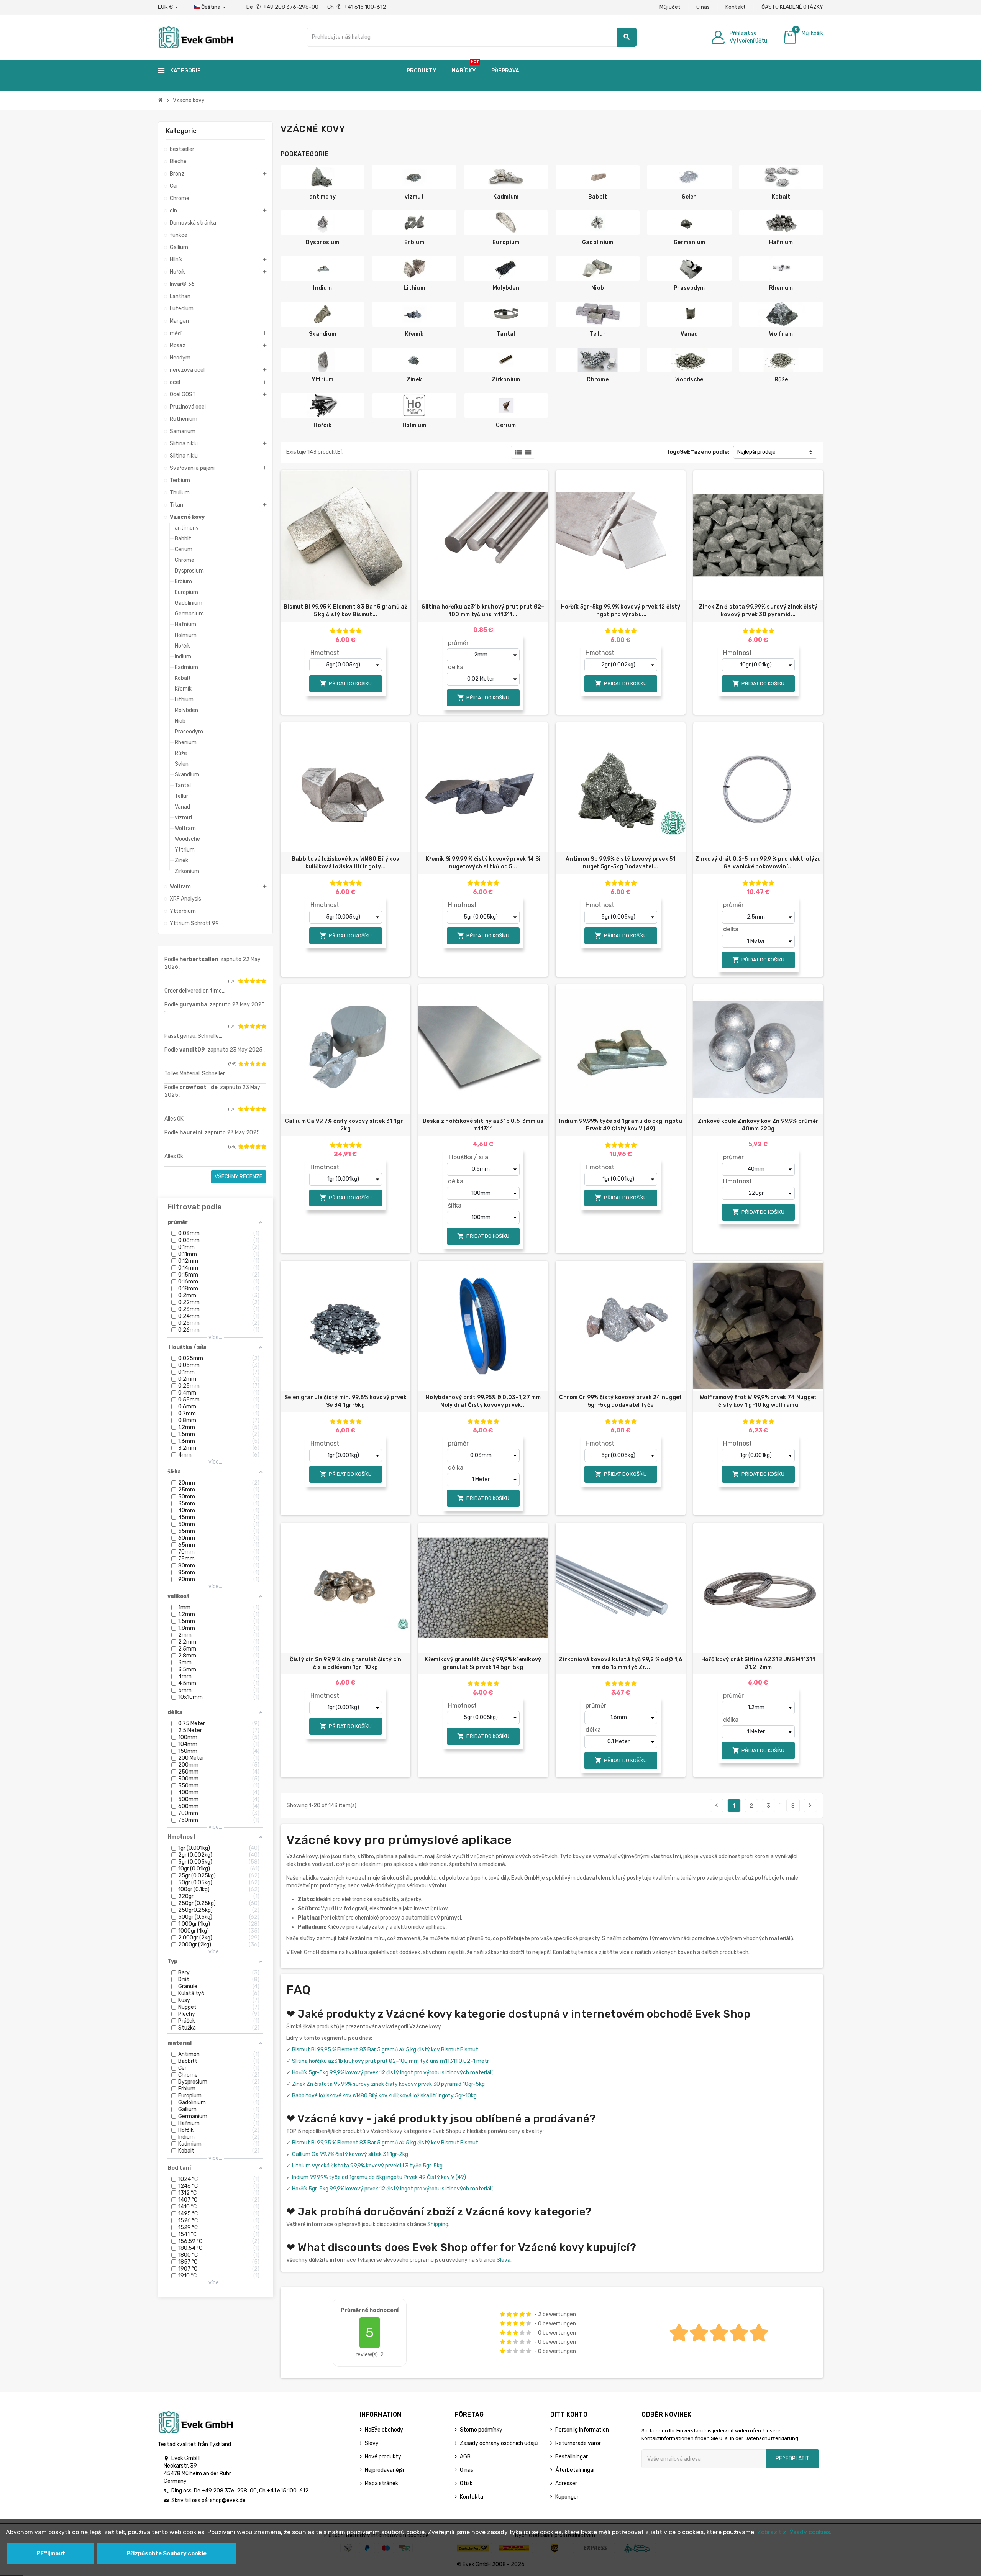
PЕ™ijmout (51, 2554)
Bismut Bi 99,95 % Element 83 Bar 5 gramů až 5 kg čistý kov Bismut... (345, 611)
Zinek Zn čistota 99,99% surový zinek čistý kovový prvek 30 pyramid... (758, 611)
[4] (258, 981)
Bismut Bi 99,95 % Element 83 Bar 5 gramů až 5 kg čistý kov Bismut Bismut (385, 2050)
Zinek (414, 380)
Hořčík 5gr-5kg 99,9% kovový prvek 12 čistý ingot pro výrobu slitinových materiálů (393, 2073)
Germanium (690, 242)
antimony (322, 197)
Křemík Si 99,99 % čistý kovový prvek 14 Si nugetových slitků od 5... (483, 863)
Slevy (372, 2443)
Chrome (598, 380)
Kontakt (736, 7)
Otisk (466, 2483)
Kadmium (506, 197)
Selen (689, 197)
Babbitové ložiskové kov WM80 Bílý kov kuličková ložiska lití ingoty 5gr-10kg (384, 2096)
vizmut (414, 197)
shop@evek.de (228, 2500)
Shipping (438, 2224)
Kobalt (781, 197)
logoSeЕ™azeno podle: (699, 452)
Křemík (414, 334)
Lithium (414, 288)
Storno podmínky (481, 2430)
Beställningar (572, 2457)
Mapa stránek (381, 2483)
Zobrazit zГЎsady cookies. (794, 2532)
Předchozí (717, 1805)
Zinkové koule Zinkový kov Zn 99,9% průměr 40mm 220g (758, 1125)
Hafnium (781, 242)
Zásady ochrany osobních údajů (499, 2443)
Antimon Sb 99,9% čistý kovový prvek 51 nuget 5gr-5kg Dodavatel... (621, 863)
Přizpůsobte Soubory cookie (167, 2554)
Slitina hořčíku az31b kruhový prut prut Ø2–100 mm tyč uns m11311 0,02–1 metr (390, 2061)
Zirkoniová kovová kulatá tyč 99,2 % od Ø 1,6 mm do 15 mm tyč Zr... (620, 1663)
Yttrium (323, 380)
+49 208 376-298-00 (229, 2491)
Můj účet (670, 7)
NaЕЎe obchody (384, 2430)
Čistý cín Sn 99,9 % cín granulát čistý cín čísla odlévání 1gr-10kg (346, 1663)
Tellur (598, 334)
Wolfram (781, 334)
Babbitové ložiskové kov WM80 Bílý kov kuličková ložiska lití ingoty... (345, 863)
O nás (703, 7)
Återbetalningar (575, 2470)
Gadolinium (598, 242)
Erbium (414, 242)
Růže (781, 380)
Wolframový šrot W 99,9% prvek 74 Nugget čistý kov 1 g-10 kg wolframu (758, 1401)
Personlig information (582, 2430)
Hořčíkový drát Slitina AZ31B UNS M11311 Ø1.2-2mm (758, 1663)
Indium (322, 288)
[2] (246, 981)
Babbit (598, 197)
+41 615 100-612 (288, 2491)
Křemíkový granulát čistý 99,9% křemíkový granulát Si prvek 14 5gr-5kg (483, 1663)
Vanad (689, 334)
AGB (465, 2457)
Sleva (504, 2260)
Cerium (506, 425)
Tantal (506, 334)
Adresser (566, 2483)
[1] (241, 981)
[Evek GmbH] (195, 37)
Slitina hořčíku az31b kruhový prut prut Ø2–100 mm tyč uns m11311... (483, 611)
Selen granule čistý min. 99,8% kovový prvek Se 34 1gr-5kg (345, 1401)
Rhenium (781, 288)
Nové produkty (383, 2457)
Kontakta (472, 2497)
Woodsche (689, 380)
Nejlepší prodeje (756, 452)
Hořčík (322, 425)
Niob (598, 288)
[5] (264, 981)
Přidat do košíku (346, 683)
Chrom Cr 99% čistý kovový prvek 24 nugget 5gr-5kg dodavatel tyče (620, 1401)
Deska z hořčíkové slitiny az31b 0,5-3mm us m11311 (483, 1125)
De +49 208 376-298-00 (283, 7)
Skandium (322, 334)
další (810, 1805)
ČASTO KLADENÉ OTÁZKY (792, 7)
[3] (252, 981)
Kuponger (567, 2497)
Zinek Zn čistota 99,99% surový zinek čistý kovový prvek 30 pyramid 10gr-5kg (388, 2084)
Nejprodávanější (384, 2470)
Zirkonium (506, 380)
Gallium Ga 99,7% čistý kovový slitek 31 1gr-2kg (345, 1125)
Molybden (506, 288)
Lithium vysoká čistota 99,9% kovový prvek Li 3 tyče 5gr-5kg (367, 2166)
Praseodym (689, 288)
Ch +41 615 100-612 (357, 7)
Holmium (414, 425)
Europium (506, 242)
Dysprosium (322, 242)
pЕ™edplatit (792, 2459)
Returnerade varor (578, 2443)
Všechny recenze (239, 1177)
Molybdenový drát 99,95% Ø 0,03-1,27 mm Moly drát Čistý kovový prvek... (483, 1401)
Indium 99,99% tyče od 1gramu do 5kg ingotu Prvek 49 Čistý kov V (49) (621, 1125)
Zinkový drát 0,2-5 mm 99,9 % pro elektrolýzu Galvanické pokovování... (758, 863)
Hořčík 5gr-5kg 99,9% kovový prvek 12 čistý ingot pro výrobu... (621, 611)
